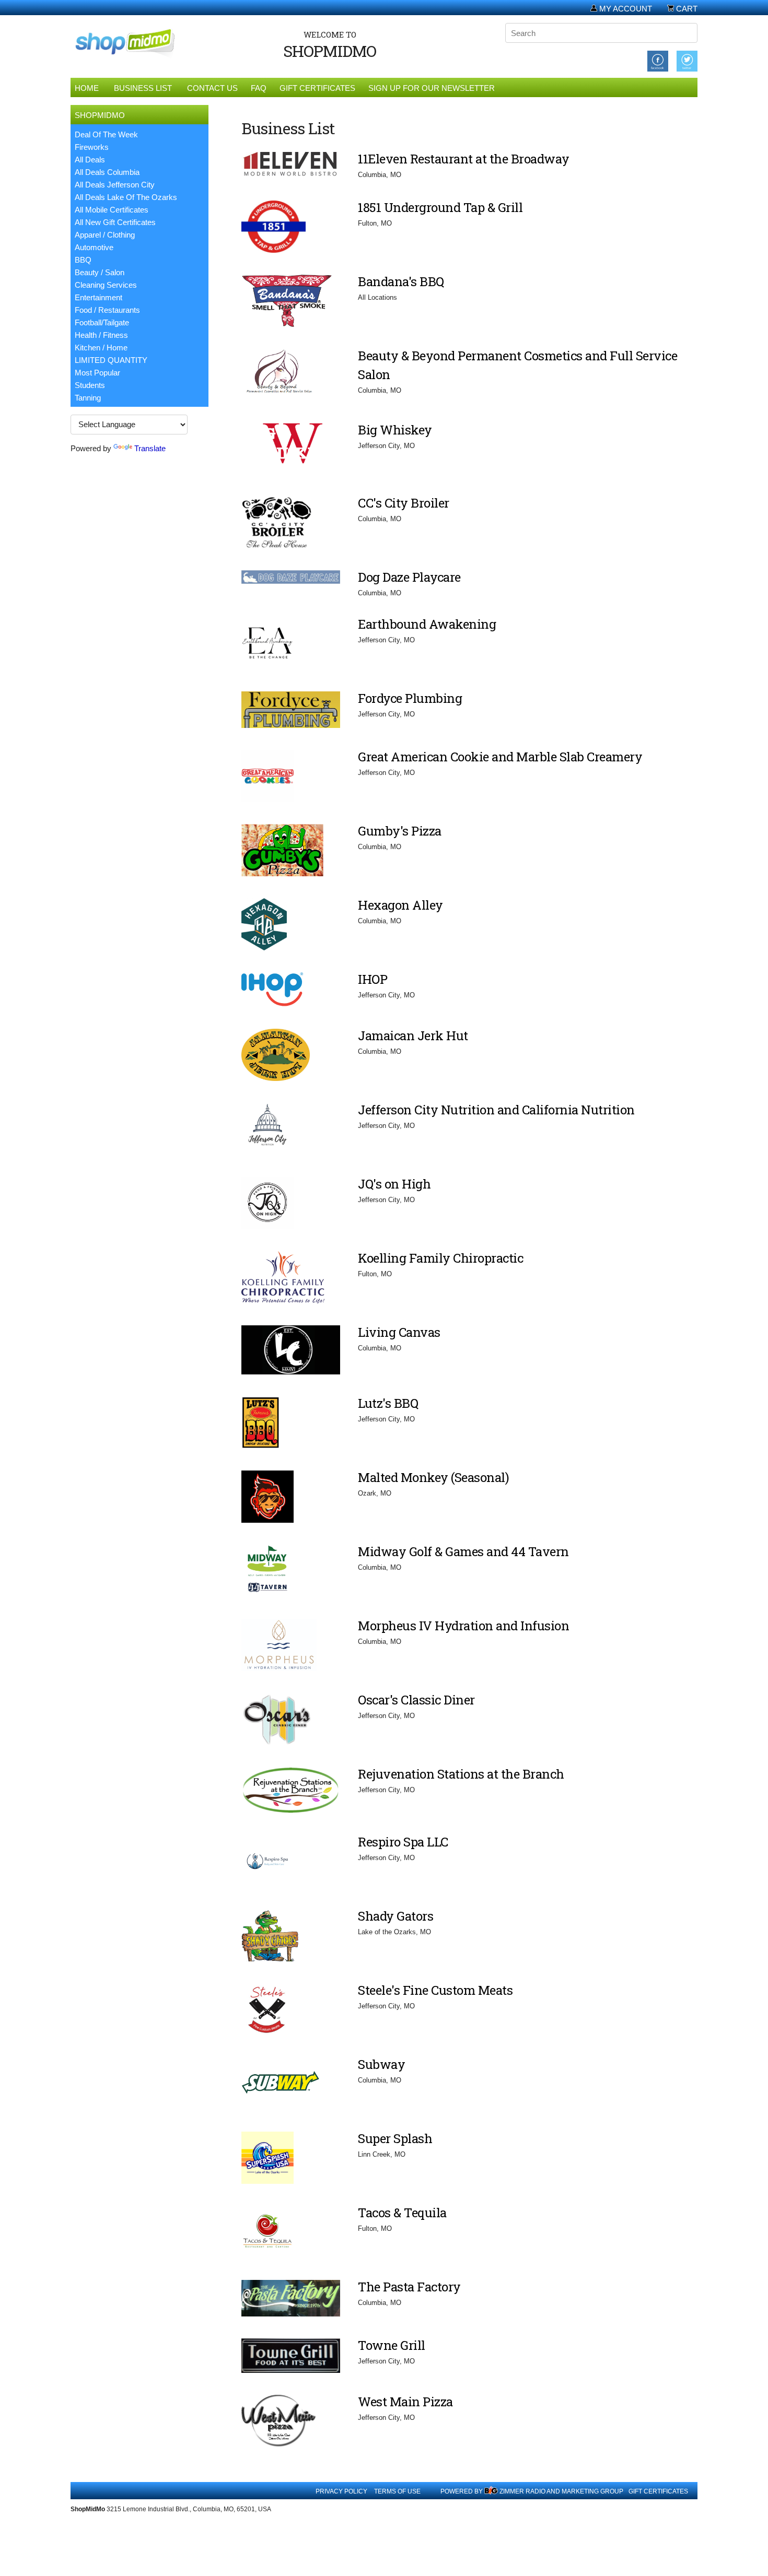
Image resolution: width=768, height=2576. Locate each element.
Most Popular (97, 373)
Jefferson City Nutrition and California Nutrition (496, 1110)
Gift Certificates (317, 88)
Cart (686, 9)
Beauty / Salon (100, 272)
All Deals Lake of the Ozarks (126, 197)
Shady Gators (395, 1916)
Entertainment (98, 297)
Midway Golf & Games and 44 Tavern (463, 1551)
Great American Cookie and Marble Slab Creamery (500, 757)
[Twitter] (687, 60)
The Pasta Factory (409, 2287)
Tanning (88, 398)
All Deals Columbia (107, 172)
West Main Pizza (405, 2402)
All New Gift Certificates (115, 222)
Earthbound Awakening (427, 624)
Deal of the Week (106, 134)
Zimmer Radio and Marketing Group (561, 2491)
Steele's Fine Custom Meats (435, 1990)
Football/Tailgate (102, 322)
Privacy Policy (341, 2491)
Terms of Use (397, 2491)
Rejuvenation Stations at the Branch (461, 1774)
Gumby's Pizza (400, 831)
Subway (381, 2064)
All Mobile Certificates (112, 210)
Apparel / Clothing (105, 235)
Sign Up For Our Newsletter (432, 88)
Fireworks (92, 147)
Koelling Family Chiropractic (440, 1258)
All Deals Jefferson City (115, 185)
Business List (143, 88)
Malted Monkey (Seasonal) (433, 1477)
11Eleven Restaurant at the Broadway (464, 159)
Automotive (94, 247)
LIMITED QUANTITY (111, 360)
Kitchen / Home (101, 348)
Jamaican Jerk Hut (413, 1036)
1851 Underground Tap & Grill (440, 207)
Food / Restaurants (107, 310)
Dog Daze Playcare (409, 577)
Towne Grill (392, 2345)
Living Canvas (399, 1332)
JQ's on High (394, 1184)
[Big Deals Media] (491, 2491)
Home (87, 88)
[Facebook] (658, 60)
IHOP (373, 979)
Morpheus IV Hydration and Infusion (463, 1626)
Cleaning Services (106, 285)
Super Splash (395, 2138)
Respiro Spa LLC (403, 1842)
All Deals (90, 160)
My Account (625, 9)
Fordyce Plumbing (410, 698)
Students (90, 385)
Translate (150, 448)
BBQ (83, 260)
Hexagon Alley (400, 905)
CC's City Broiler (404, 503)
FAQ (259, 88)
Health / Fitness (101, 335)
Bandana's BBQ (401, 281)
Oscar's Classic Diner (416, 1700)
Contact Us (212, 88)
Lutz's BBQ (388, 1403)
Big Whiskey (395, 430)
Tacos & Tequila (402, 2213)
